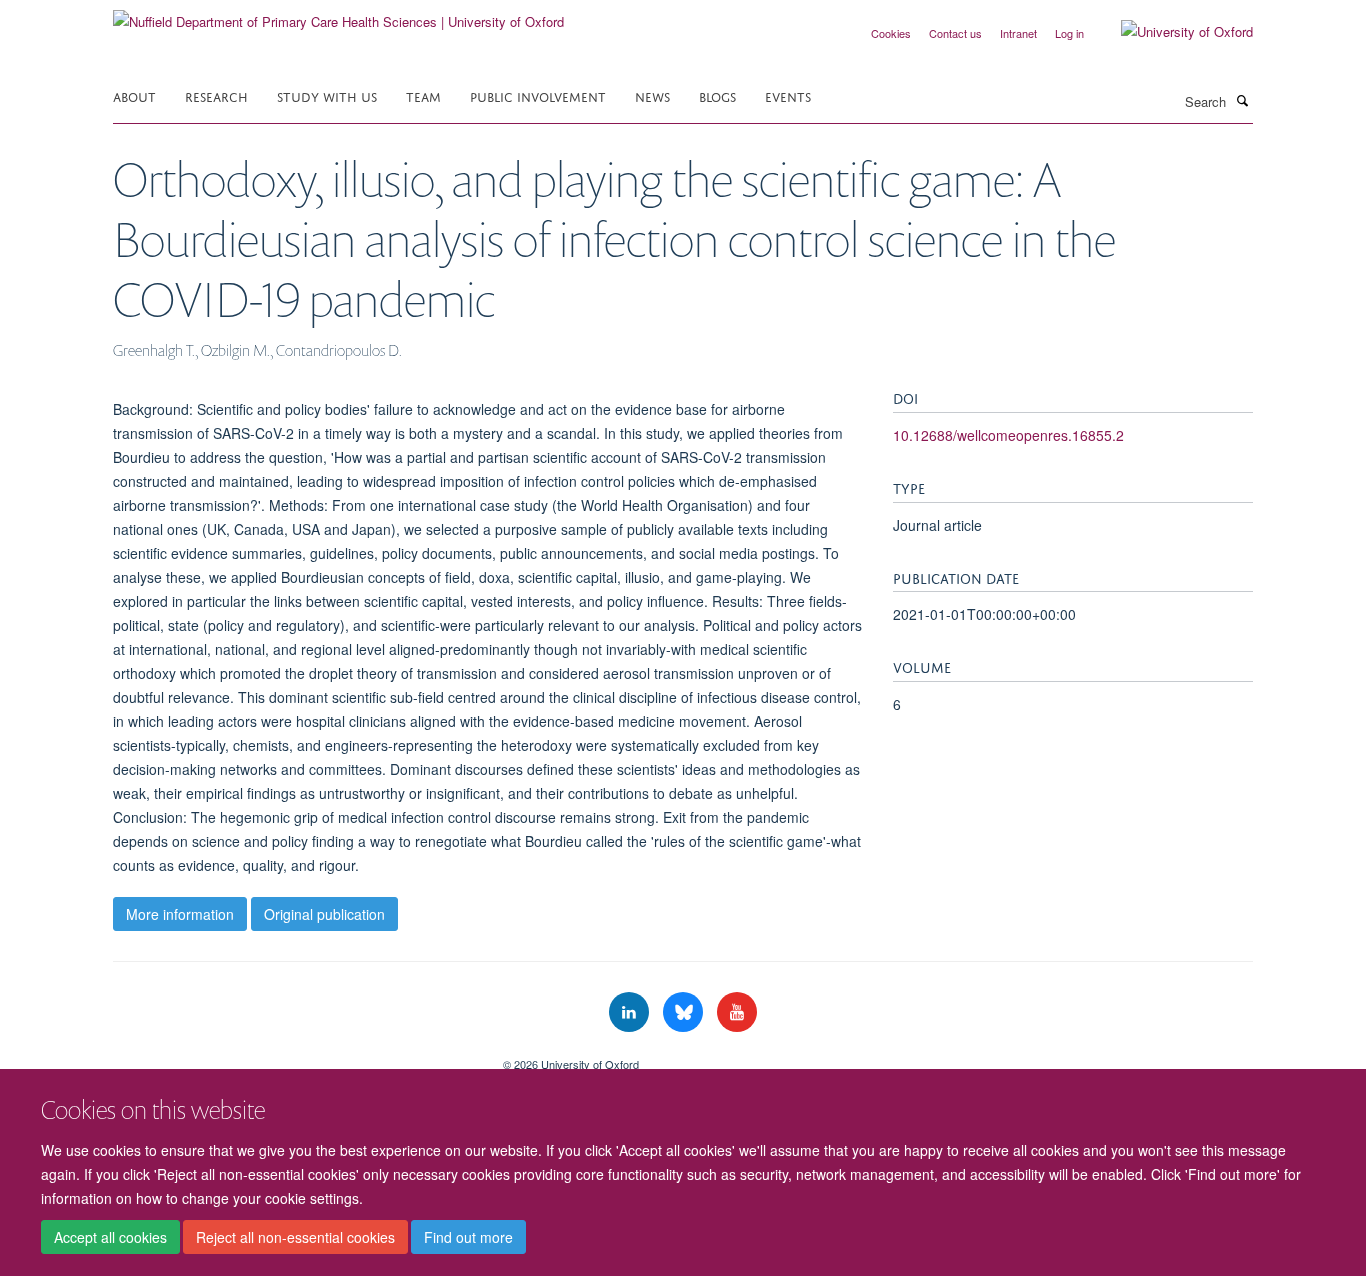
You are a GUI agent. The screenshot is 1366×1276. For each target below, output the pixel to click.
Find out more (468, 1237)
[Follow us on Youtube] (737, 1012)
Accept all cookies (110, 1237)
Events (788, 95)
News (652, 95)
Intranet (1018, 33)
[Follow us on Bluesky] (685, 1012)
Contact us (955, 33)
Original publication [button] (324, 914)
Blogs (717, 95)
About (134, 95)
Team (423, 95)
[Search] (1242, 100)
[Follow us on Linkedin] (631, 1012)
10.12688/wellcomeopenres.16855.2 (1008, 435)
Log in (1069, 33)
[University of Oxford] (1172, 32)
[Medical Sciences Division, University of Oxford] (293, 1057)
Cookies (891, 33)
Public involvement (538, 95)
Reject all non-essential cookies (295, 1237)
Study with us (327, 95)
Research (216, 95)
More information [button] (180, 914)
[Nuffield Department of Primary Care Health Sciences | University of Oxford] (338, 14)
